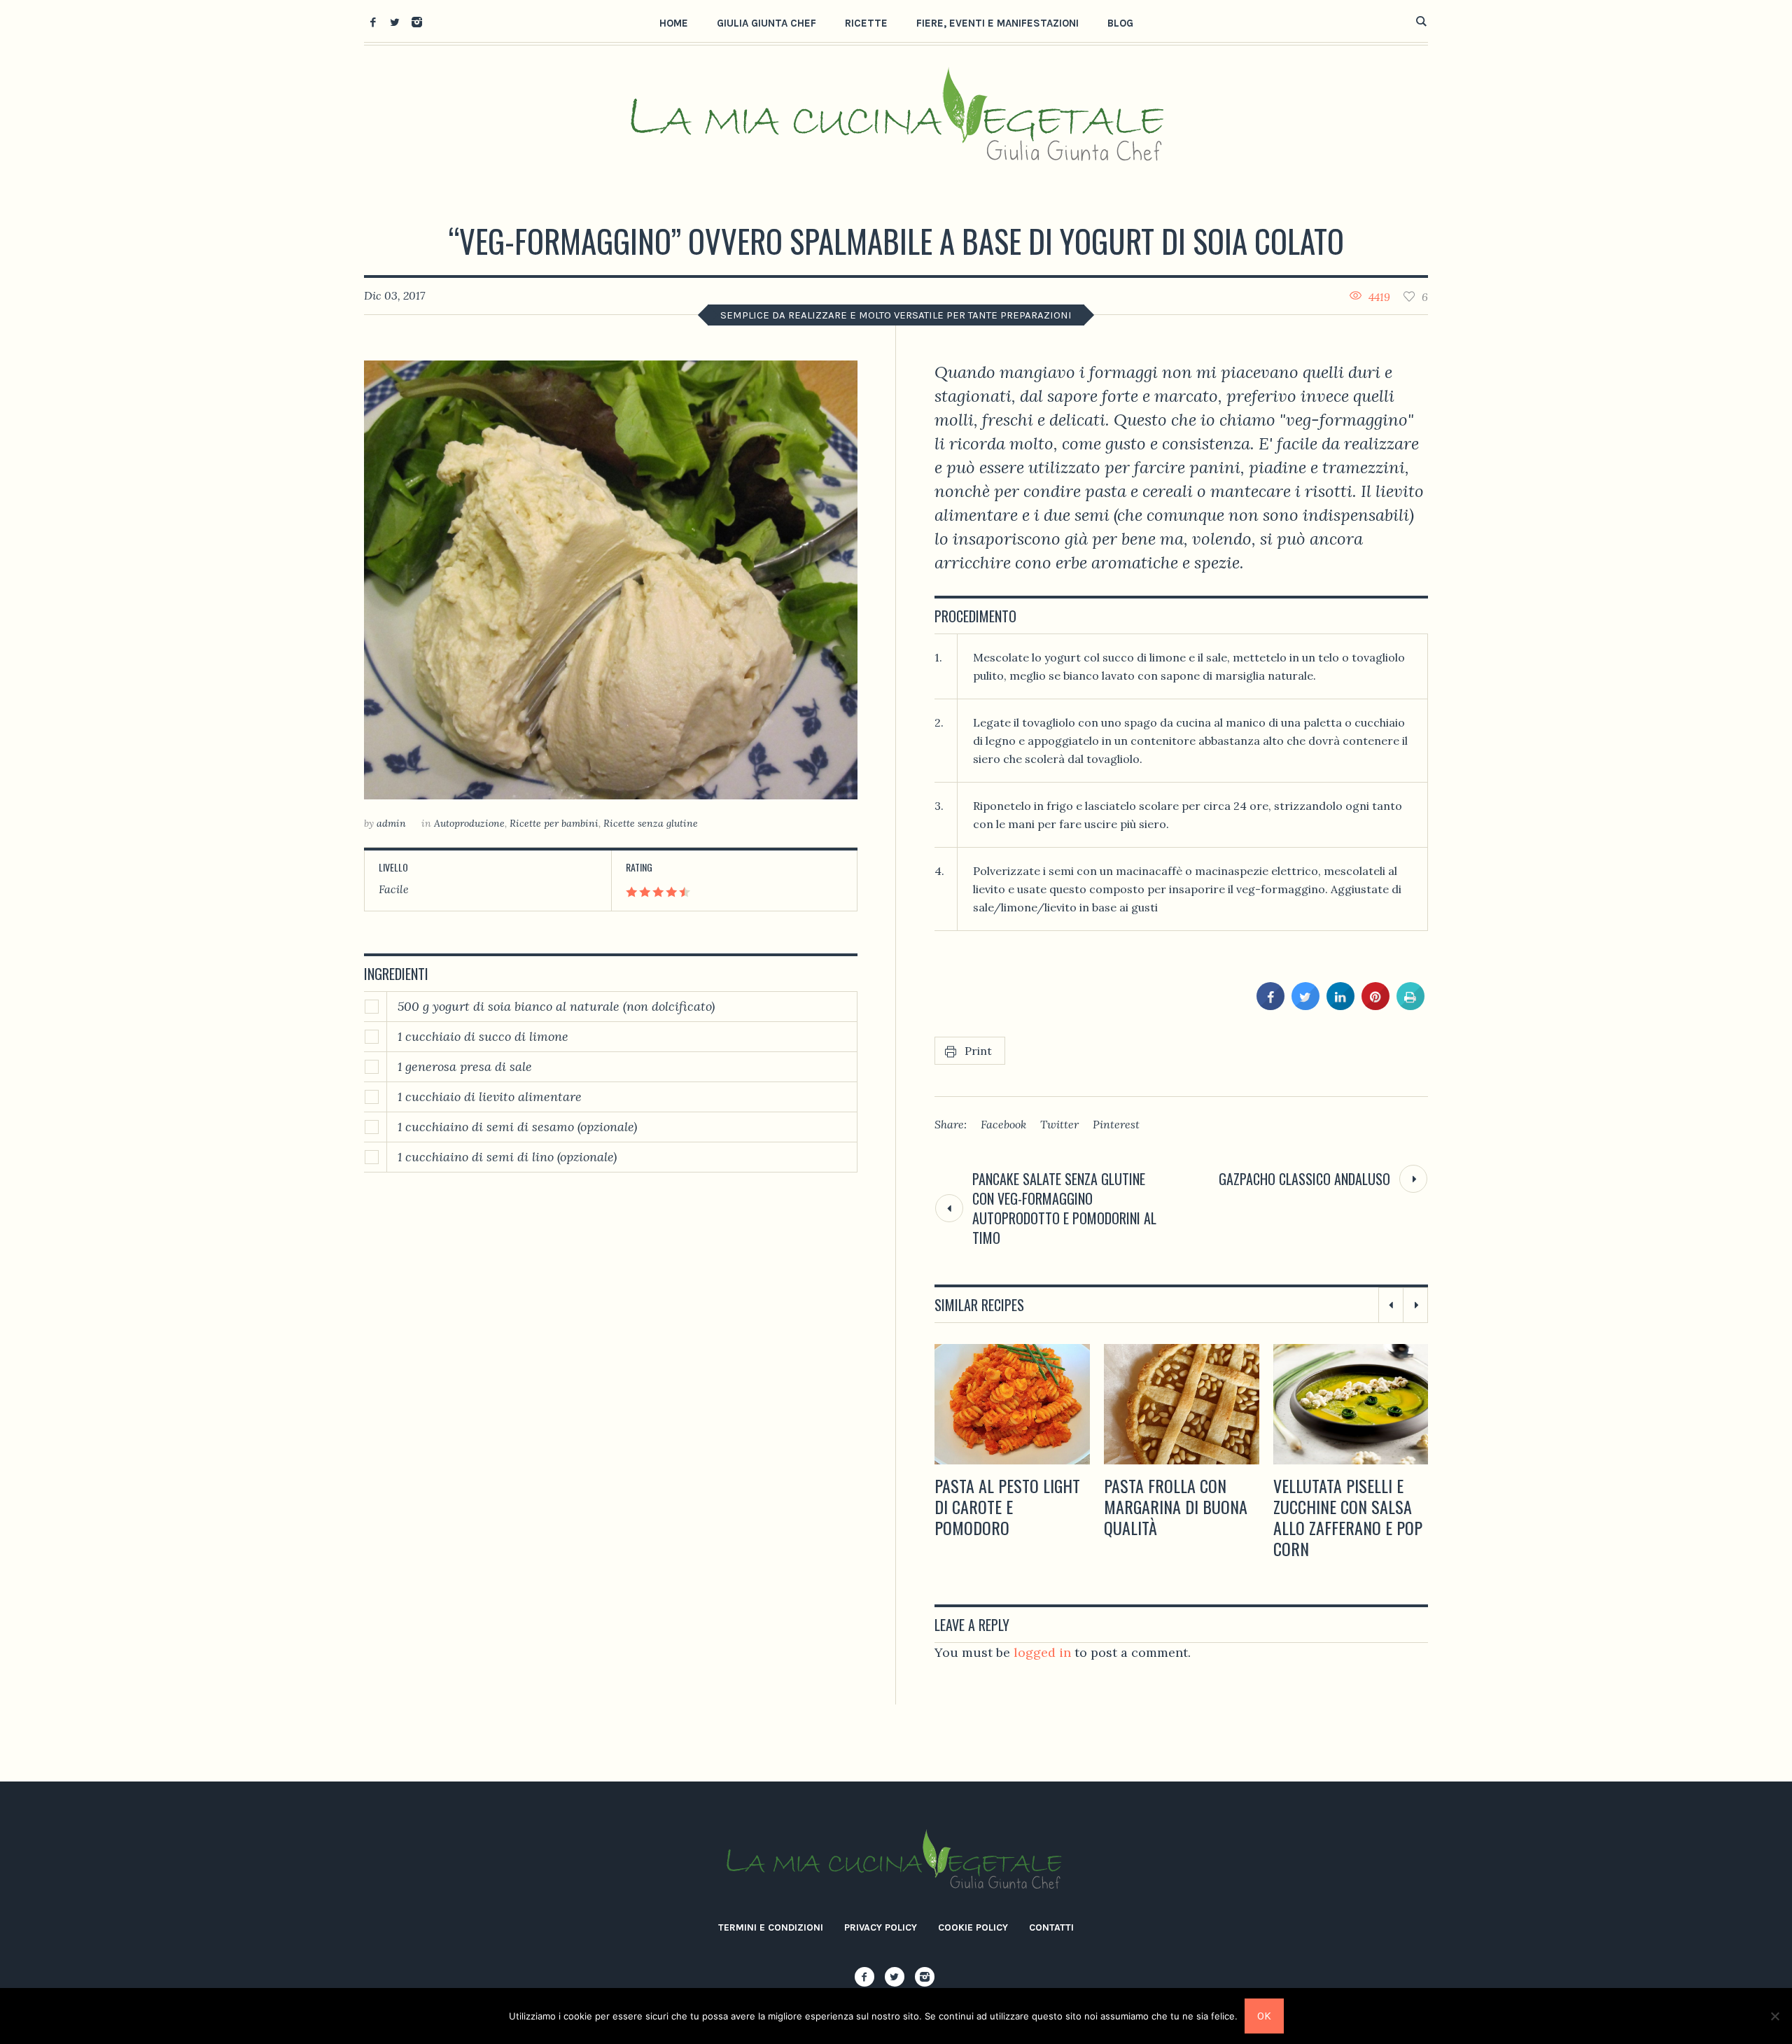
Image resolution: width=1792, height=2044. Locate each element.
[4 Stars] (670, 892)
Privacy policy (881, 1927)
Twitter (1059, 1124)
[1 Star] (631, 892)
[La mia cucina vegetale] (896, 1862)
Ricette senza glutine (651, 823)
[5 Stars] (684, 892)
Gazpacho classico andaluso (1304, 1179)
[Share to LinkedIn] (1340, 1006)
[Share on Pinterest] (1375, 1006)
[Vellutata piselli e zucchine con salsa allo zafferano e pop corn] (1182, 1404)
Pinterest (1116, 1124)
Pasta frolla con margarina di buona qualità (1006, 1506)
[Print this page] (1410, 1006)
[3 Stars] (657, 892)
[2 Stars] (644, 892)
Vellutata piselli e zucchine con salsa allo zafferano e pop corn (1178, 1517)
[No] (1774, 2016)
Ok (1264, 2016)
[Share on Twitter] (1305, 1006)
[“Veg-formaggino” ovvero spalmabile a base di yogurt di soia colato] (611, 580)
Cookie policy (973, 1927)
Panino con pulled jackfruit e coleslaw (1349, 1496)
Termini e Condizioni (771, 1927)
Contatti (1051, 1927)
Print (978, 1051)
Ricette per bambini (554, 823)
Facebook (1003, 1124)
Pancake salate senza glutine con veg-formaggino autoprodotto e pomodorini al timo (1064, 1208)
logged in (1042, 1652)
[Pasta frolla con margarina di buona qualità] (1012, 1404)
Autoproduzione (469, 823)
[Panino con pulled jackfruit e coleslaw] (1351, 1404)
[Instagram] (416, 22)
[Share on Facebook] (1270, 1006)
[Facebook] (373, 22)
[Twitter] (395, 22)
